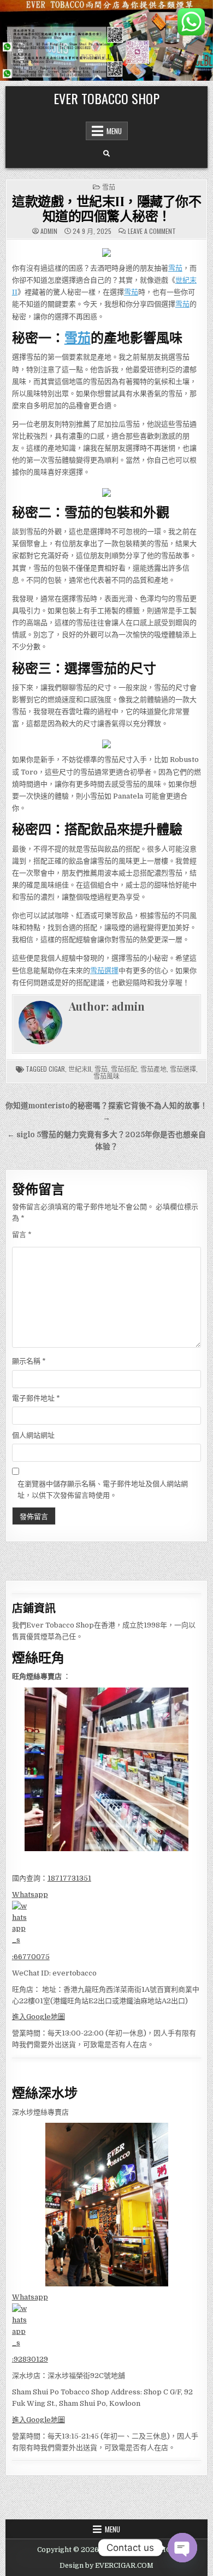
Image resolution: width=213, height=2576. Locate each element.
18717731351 (69, 1878)
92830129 (31, 2359)
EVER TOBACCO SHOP (106, 98)
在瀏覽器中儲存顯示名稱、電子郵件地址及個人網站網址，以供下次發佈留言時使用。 (103, 1490)
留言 (22, 1235)
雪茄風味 (106, 1076)
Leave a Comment (152, 231)
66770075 (32, 1957)
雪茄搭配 (124, 1069)
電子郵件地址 (36, 1398)
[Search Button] (106, 154)
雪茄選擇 (104, 971)
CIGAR (57, 1069)
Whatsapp (30, 1895)
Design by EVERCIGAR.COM (106, 2566)
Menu (114, 131)
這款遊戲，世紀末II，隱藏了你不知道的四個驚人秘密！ (106, 208)
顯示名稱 (29, 1361)
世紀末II (80, 1069)
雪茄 (109, 187)
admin (49, 231)
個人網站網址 (33, 1435)
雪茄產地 (153, 1069)
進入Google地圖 (39, 2017)
